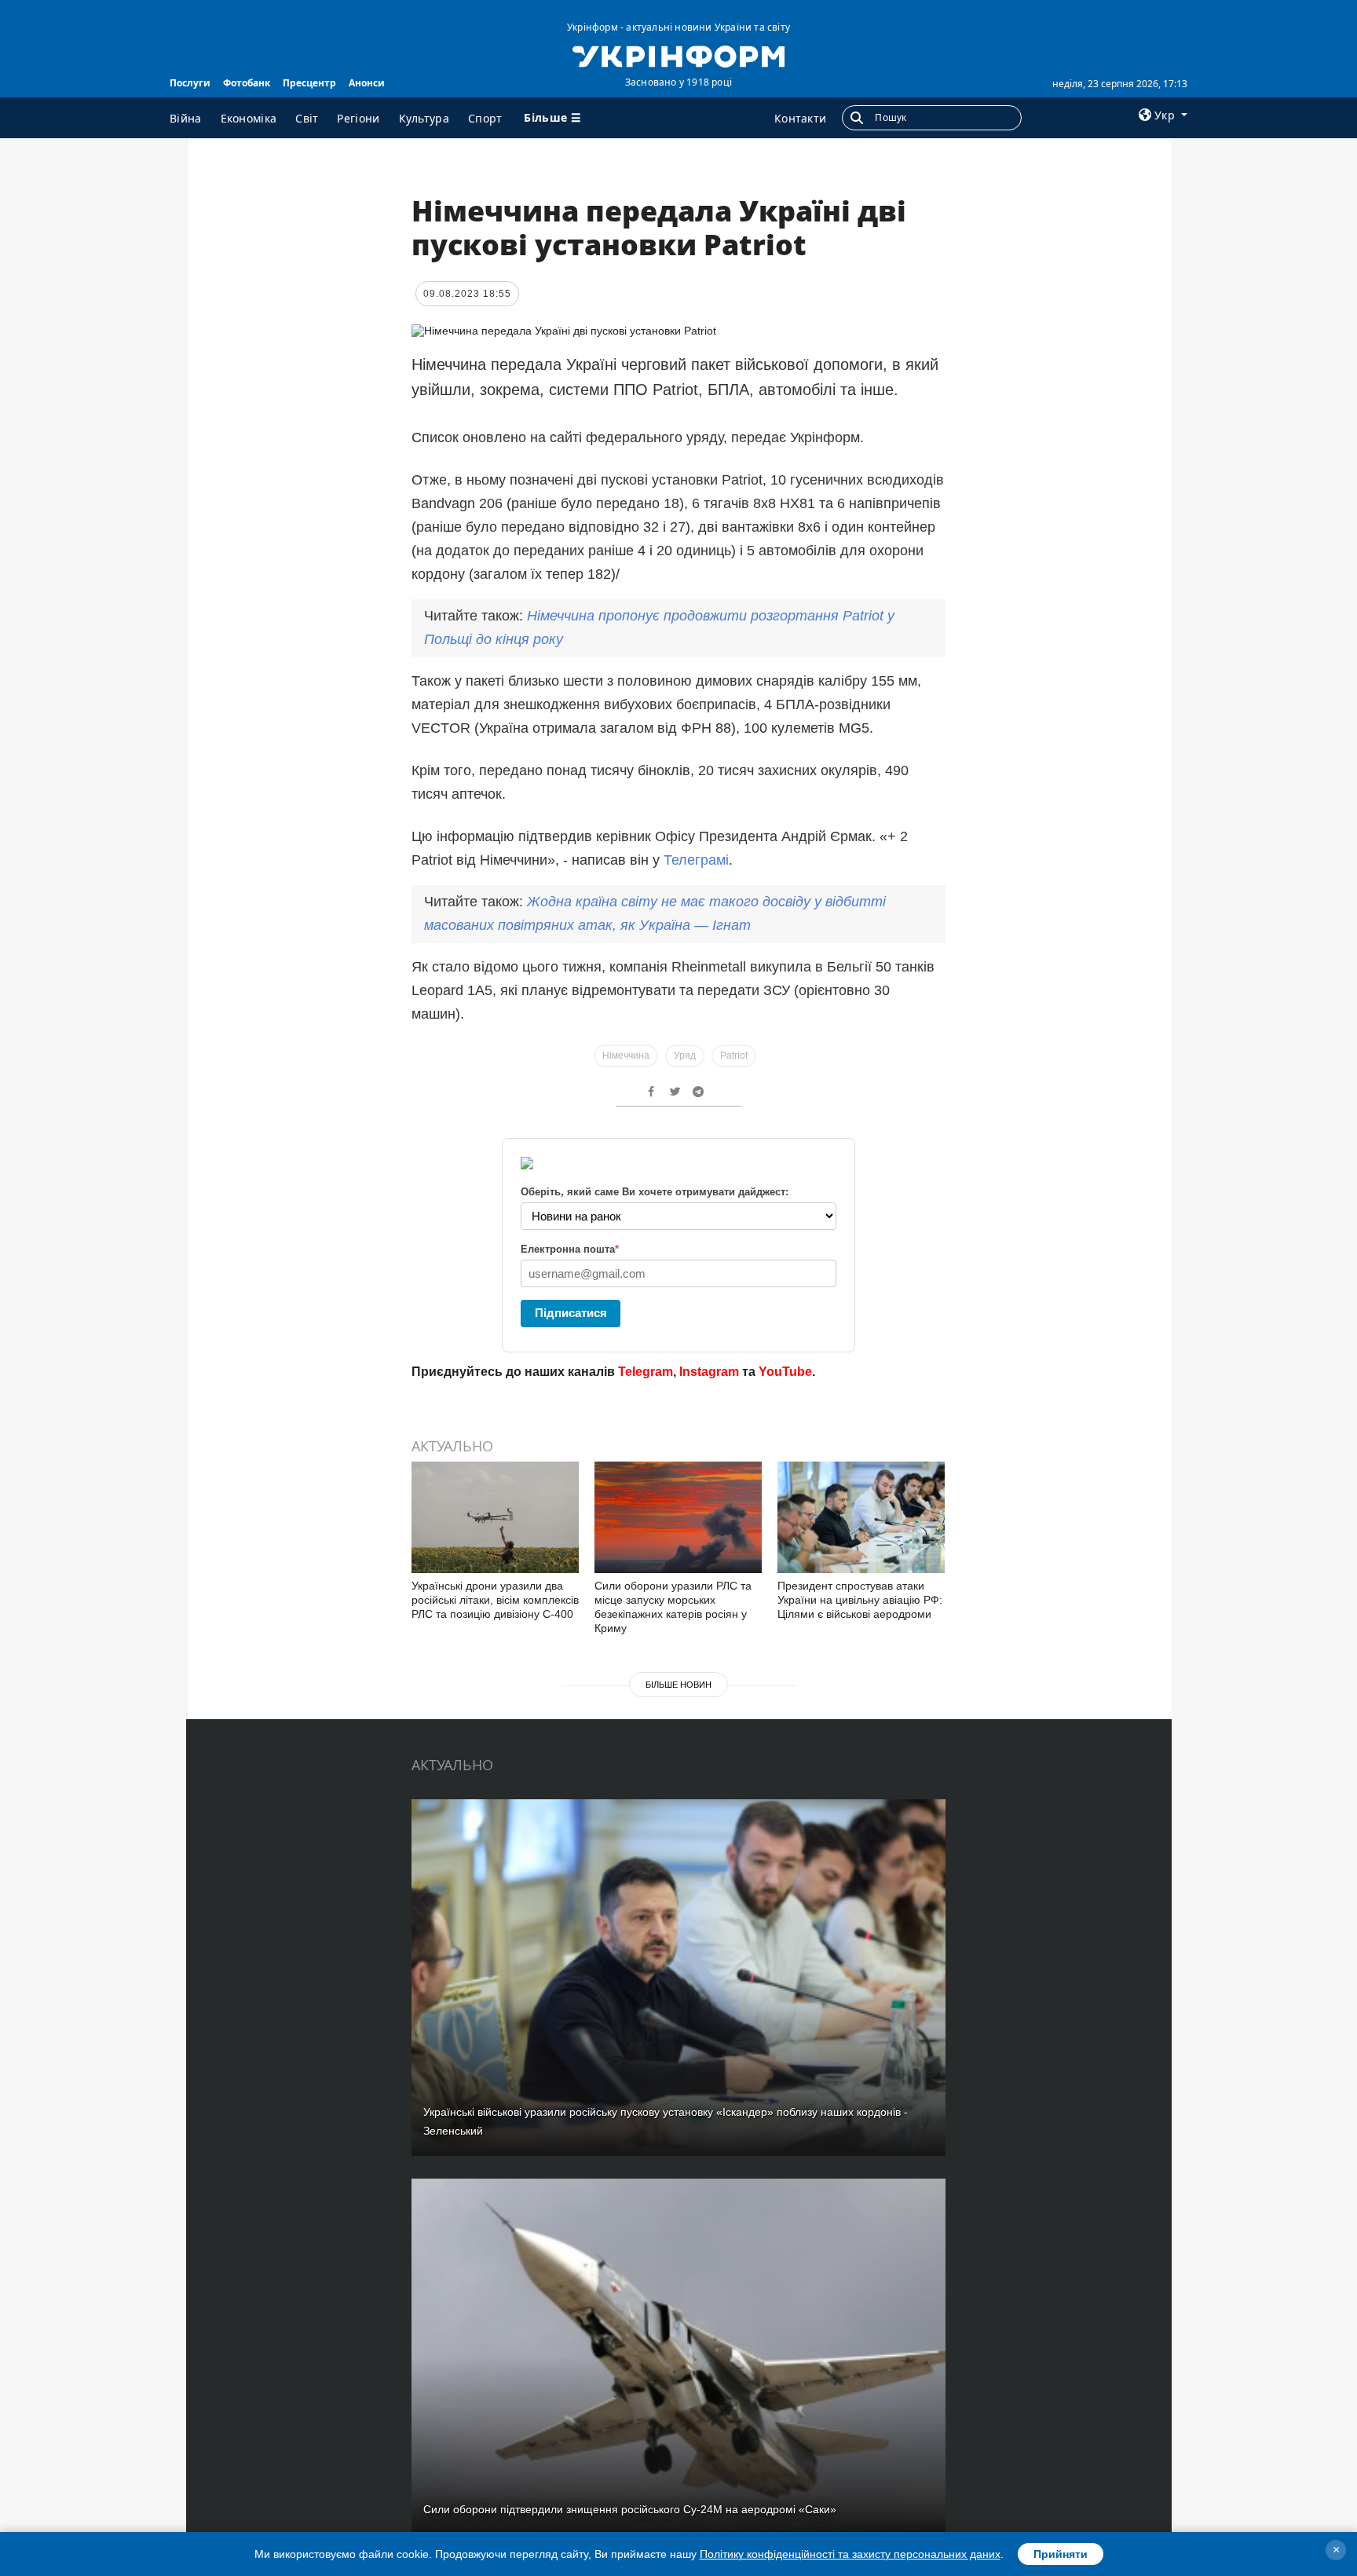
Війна (186, 118)
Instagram (709, 1372)
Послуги (190, 83)
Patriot (734, 1056)
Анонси (367, 83)
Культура (424, 118)
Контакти (800, 118)
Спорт (485, 118)
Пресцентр (309, 83)
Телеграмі (696, 860)
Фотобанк (247, 83)
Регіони (358, 118)
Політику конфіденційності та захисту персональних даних (850, 2554)
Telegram (646, 1372)
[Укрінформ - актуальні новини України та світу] (678, 55)
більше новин (678, 1685)
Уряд (685, 1056)
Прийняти (1061, 2554)
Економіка (249, 118)
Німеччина (626, 1056)
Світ (307, 118)
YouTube (785, 1372)
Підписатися (571, 1313)
